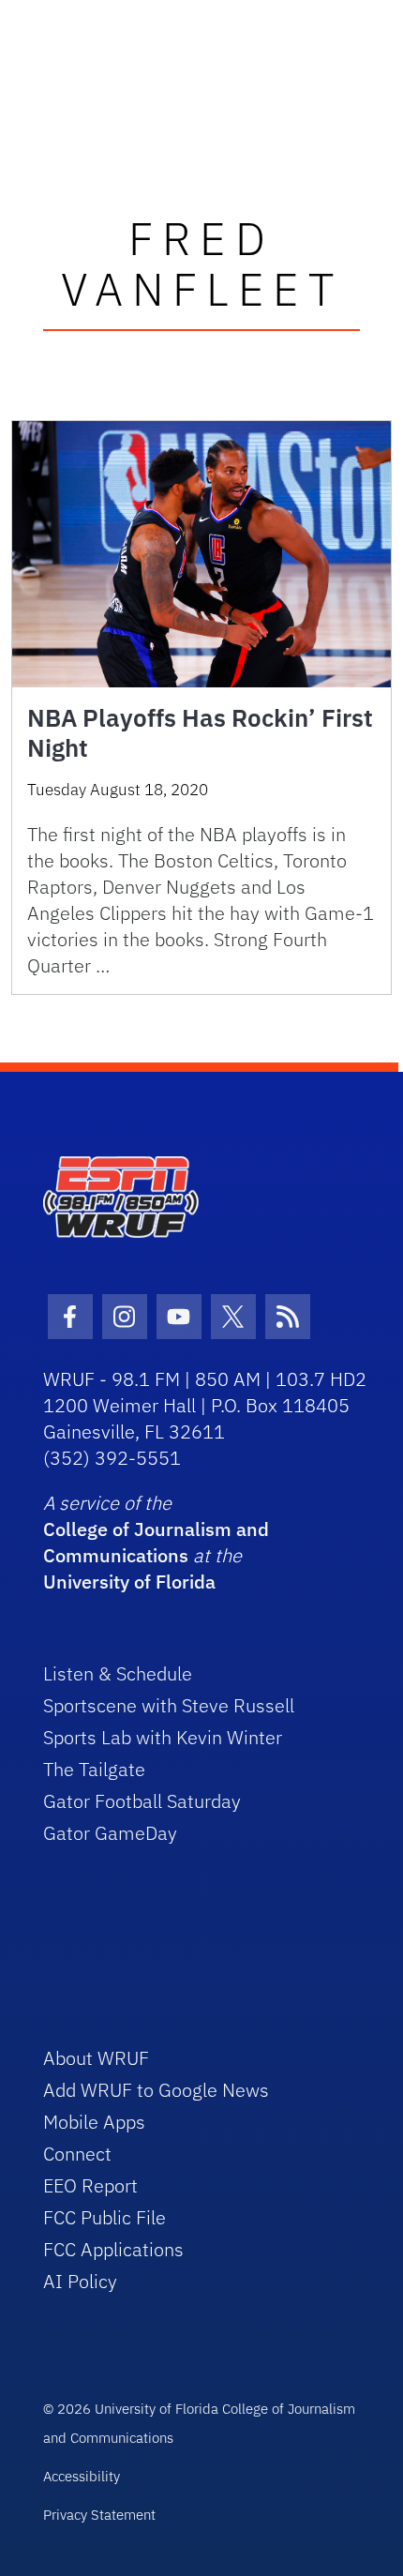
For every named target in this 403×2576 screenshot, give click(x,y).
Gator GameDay (110, 1833)
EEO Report (90, 2185)
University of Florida (129, 1582)
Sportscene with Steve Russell (169, 1705)
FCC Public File (104, 2217)
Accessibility (82, 2476)
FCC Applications (113, 2249)
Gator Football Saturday (142, 1801)
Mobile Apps (94, 2122)
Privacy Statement (99, 2515)
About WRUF (96, 2058)
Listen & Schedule (118, 1673)
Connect (77, 2154)
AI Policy (80, 2281)
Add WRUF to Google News (156, 2090)
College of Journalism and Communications (156, 1542)
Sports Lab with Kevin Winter (163, 1737)
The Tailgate (94, 1769)
